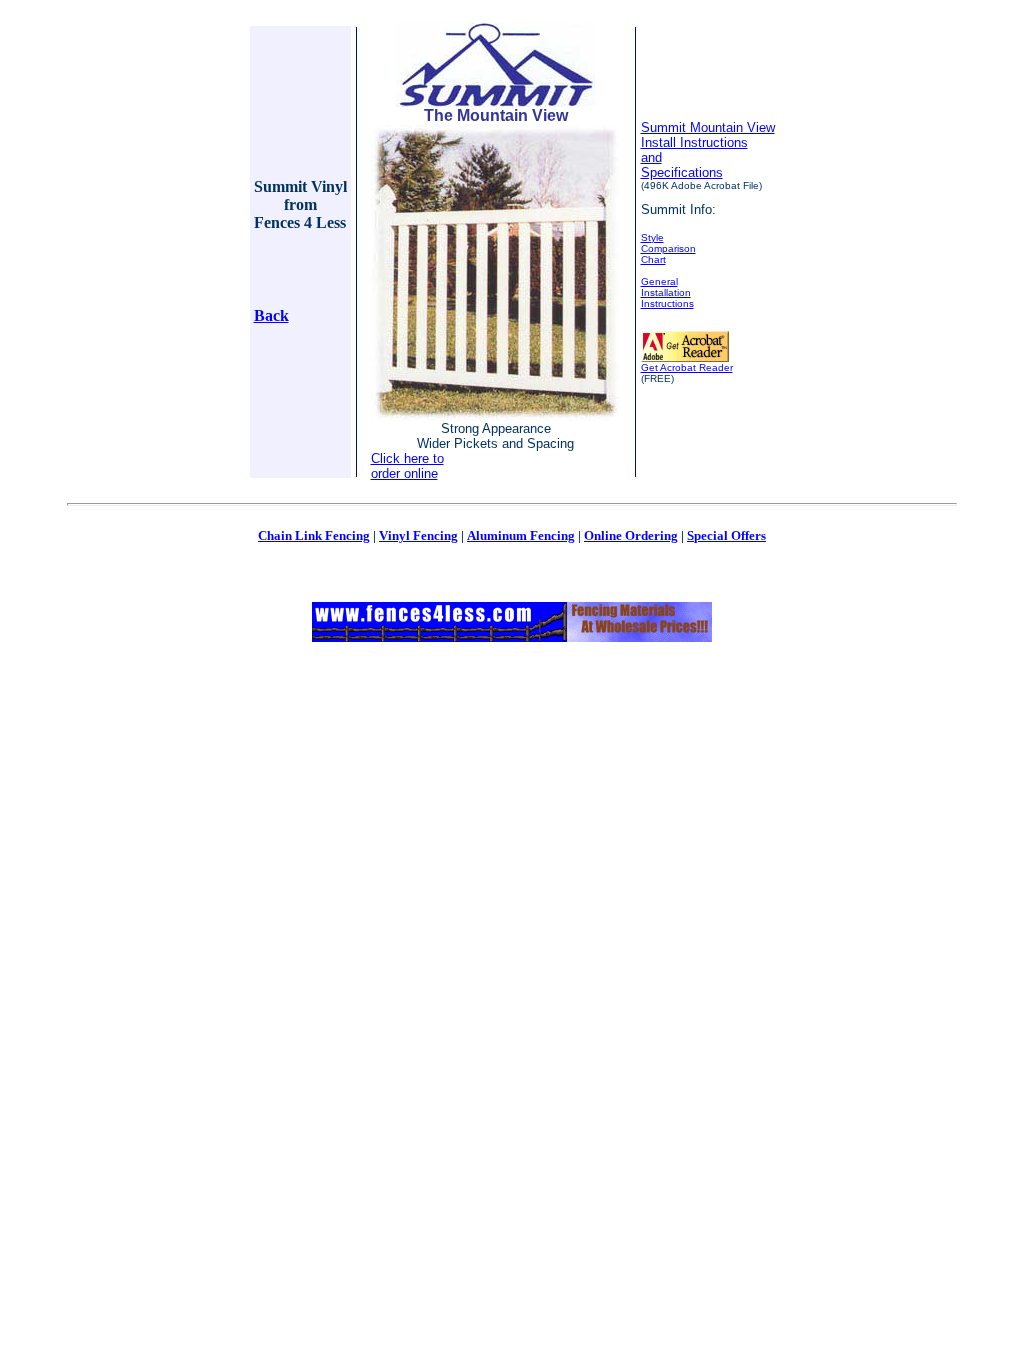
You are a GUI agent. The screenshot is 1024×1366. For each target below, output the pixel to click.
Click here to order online (407, 466)
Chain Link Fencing (314, 535)
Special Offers (726, 535)
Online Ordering (631, 535)
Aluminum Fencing (521, 535)
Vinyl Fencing (418, 535)
